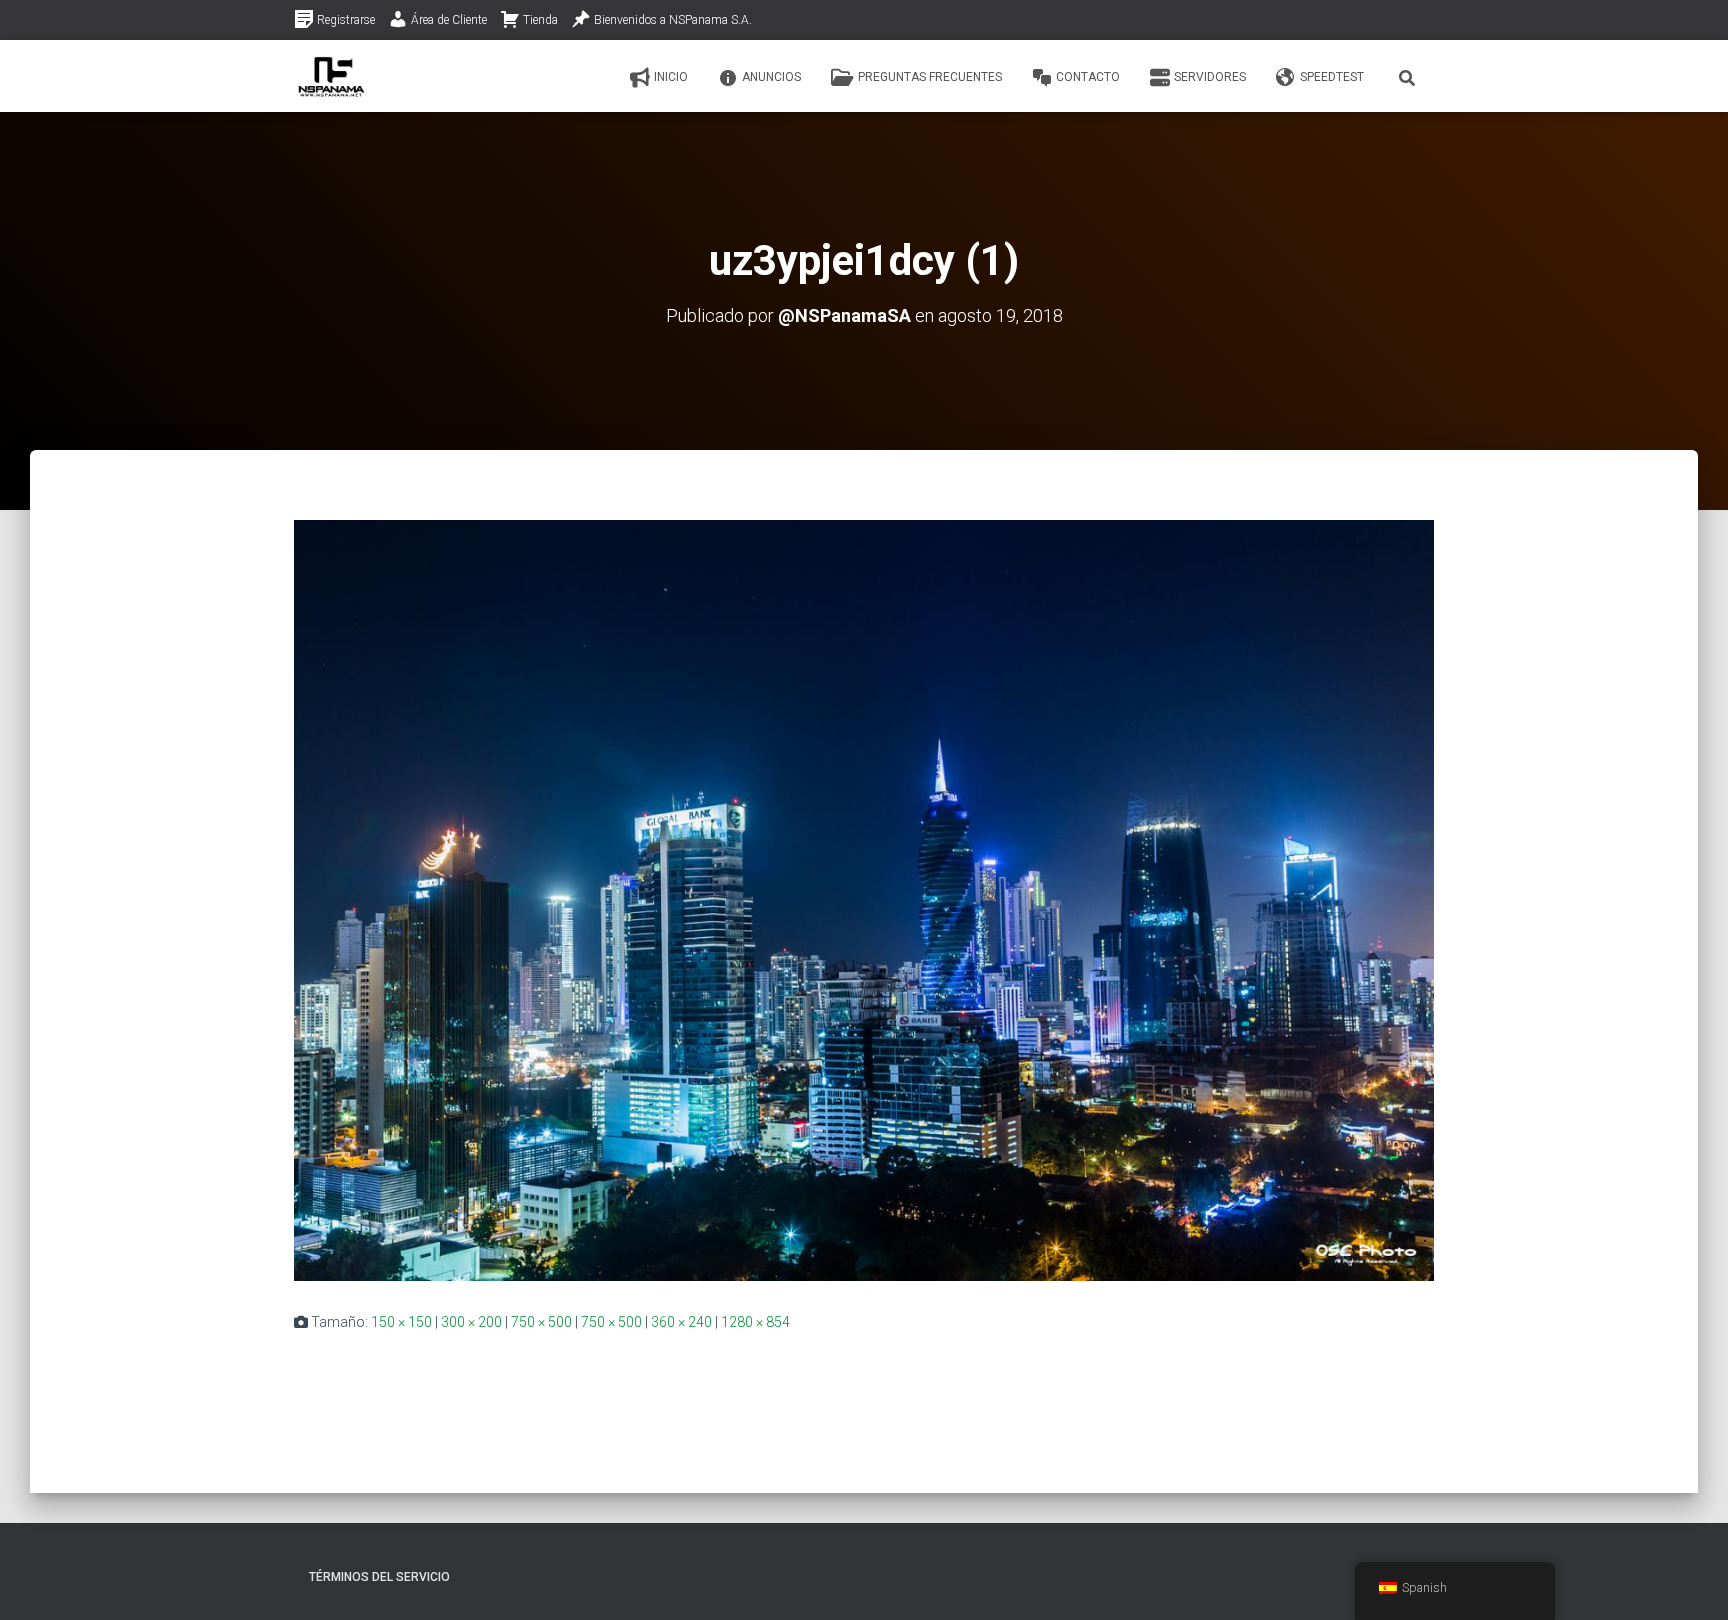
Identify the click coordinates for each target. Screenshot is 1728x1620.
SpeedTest (1332, 77)
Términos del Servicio (379, 1577)
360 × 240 (681, 1322)
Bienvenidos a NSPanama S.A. (673, 20)
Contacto (1088, 77)
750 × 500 (541, 1322)
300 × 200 (471, 1322)
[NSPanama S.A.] (331, 76)
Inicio (671, 77)
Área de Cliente (449, 20)
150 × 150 (401, 1322)
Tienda (540, 20)
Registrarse (346, 20)
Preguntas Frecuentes (930, 77)
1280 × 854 (755, 1322)
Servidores (1210, 77)
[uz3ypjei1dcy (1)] (864, 899)
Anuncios (771, 77)
